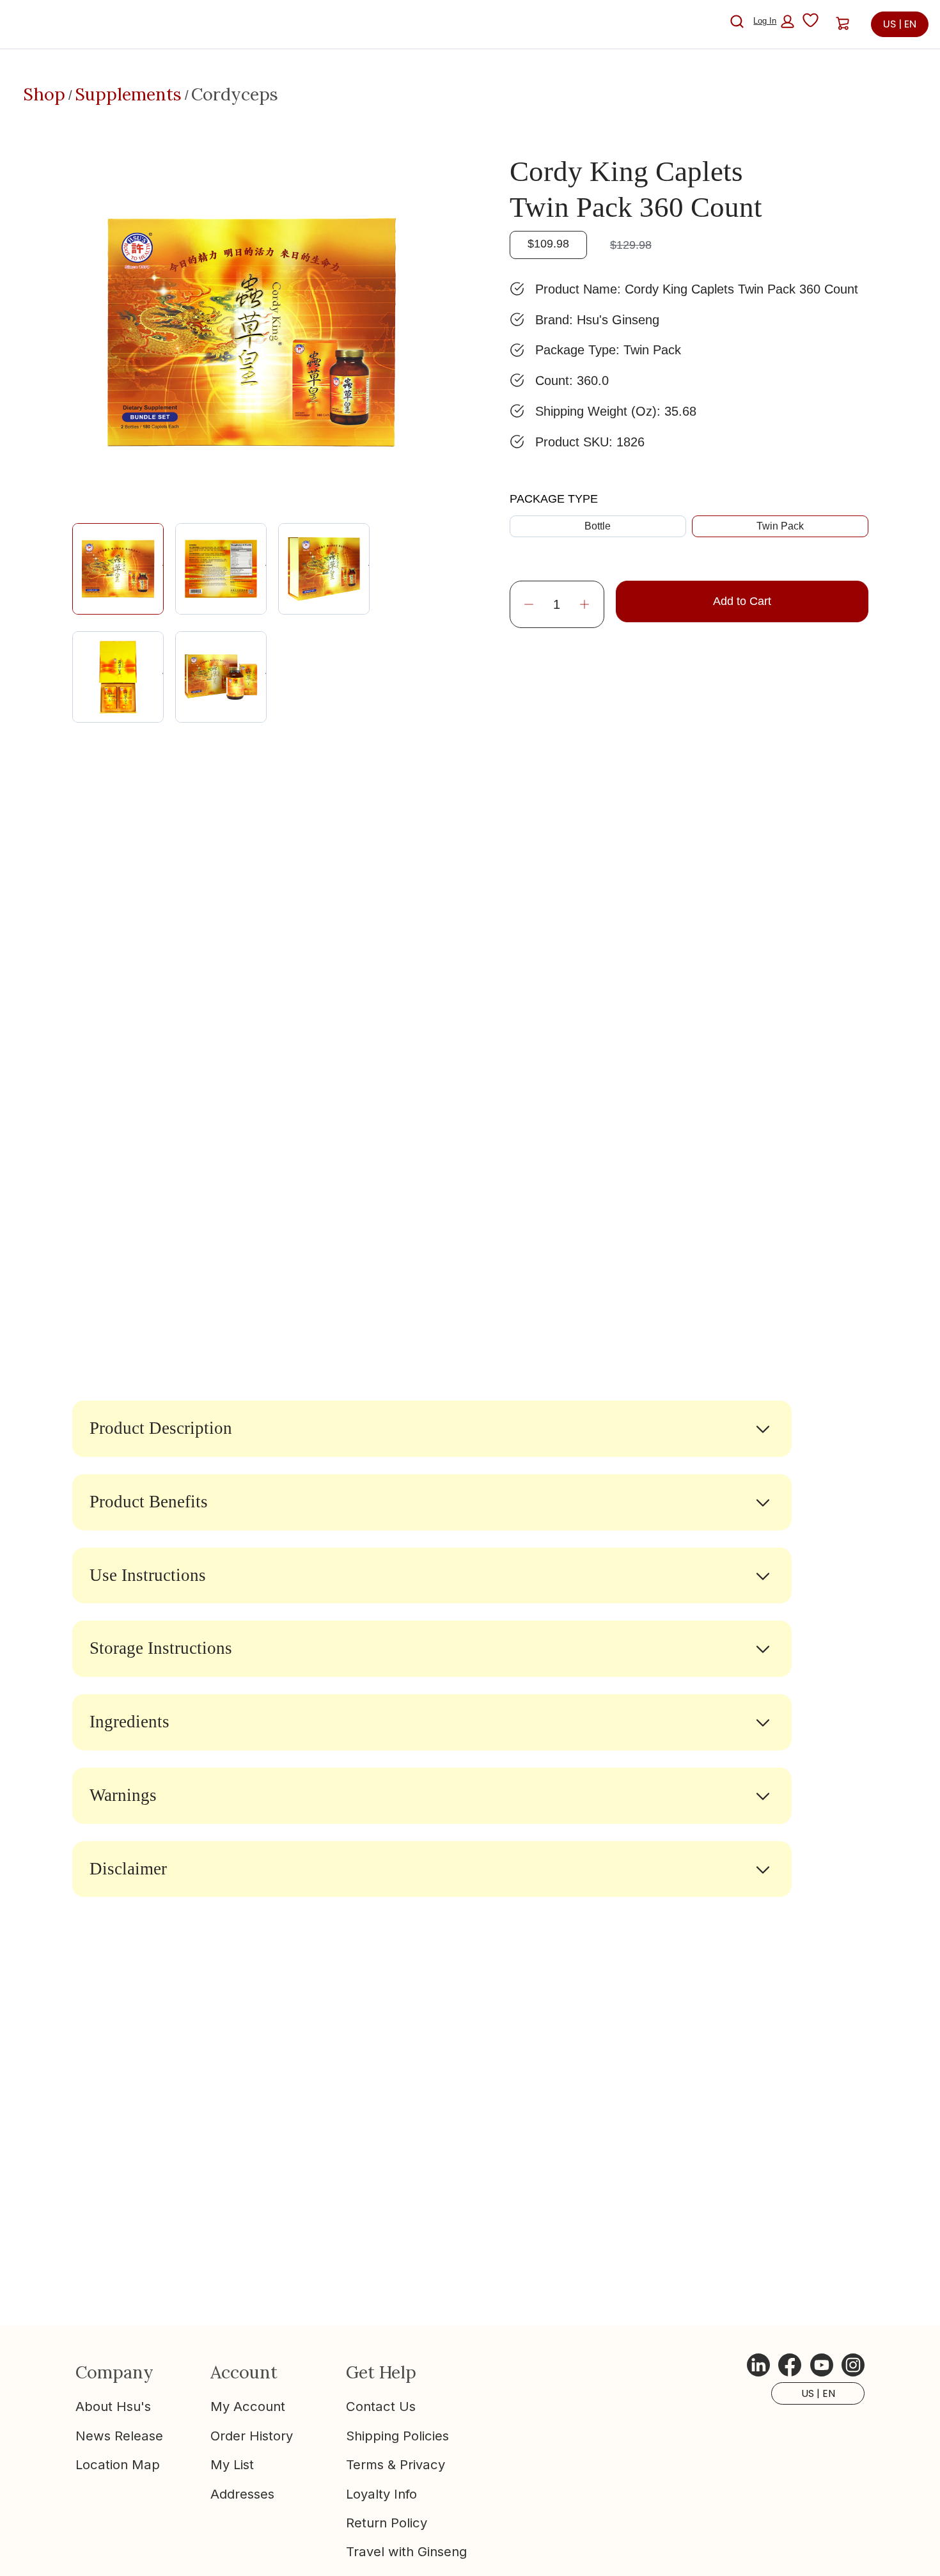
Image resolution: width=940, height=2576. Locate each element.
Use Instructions (148, 1575)
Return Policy (387, 2523)
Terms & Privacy (396, 2464)
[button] (774, 21)
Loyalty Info (381, 2494)
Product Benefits (149, 1502)
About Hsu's (113, 2406)
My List (232, 2464)
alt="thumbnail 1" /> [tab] (163, 568)
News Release (119, 2436)
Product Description (161, 1428)
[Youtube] (822, 2365)
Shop (44, 94)
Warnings (123, 1795)
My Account (248, 2406)
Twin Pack (780, 526)
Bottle (598, 526)
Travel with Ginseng (406, 2551)
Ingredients (129, 1722)
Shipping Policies (397, 2436)
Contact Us (381, 2406)
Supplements (128, 94)
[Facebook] (790, 2365)
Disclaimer (128, 1869)
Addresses (242, 2494)
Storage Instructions (161, 1648)
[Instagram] (853, 2365)
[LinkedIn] (758, 2365)
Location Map (118, 2464)
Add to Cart (742, 601)
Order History (252, 2436)
